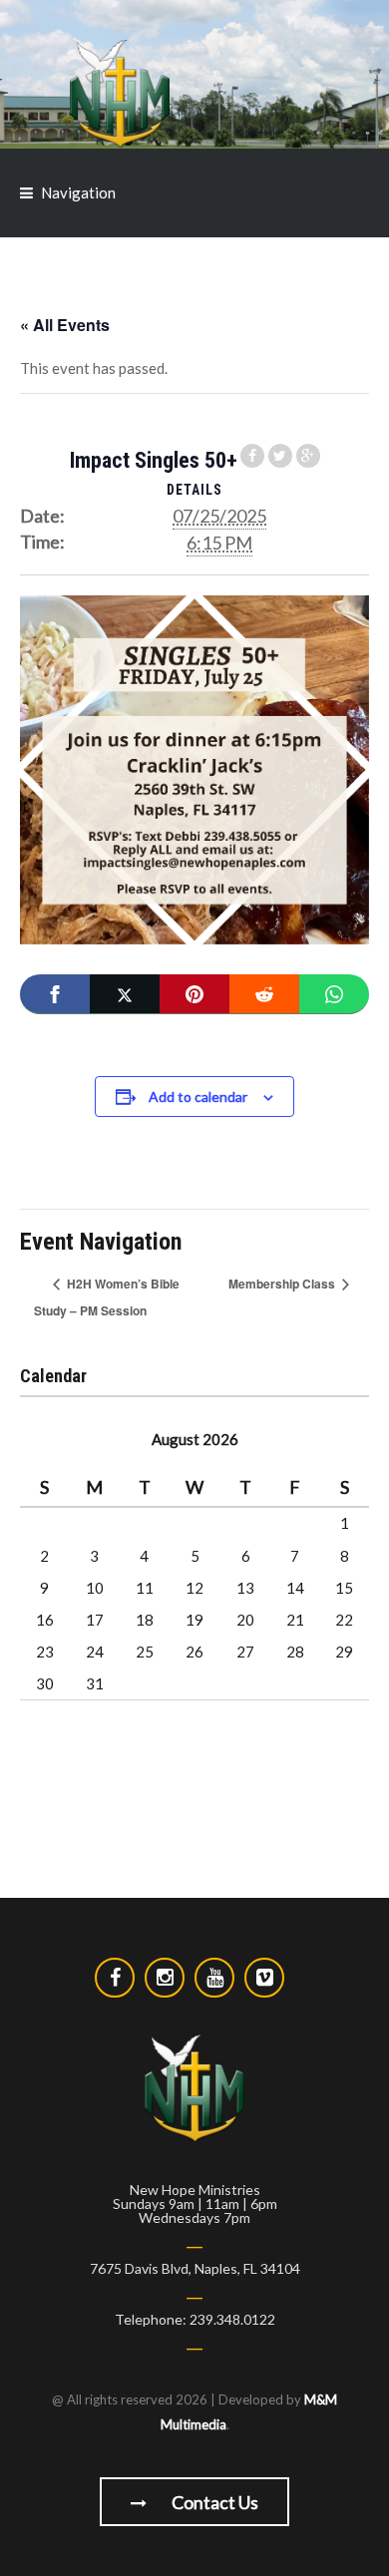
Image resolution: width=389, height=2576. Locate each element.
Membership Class (283, 1284)
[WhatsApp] (334, 994)
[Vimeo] (264, 1978)
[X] (125, 994)
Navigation (78, 192)
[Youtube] (214, 1978)
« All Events (65, 325)
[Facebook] (55, 994)
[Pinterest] (194, 994)
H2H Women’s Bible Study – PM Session (107, 1297)
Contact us (213, 2502)
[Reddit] (264, 994)
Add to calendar (198, 1097)
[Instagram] (165, 1978)
